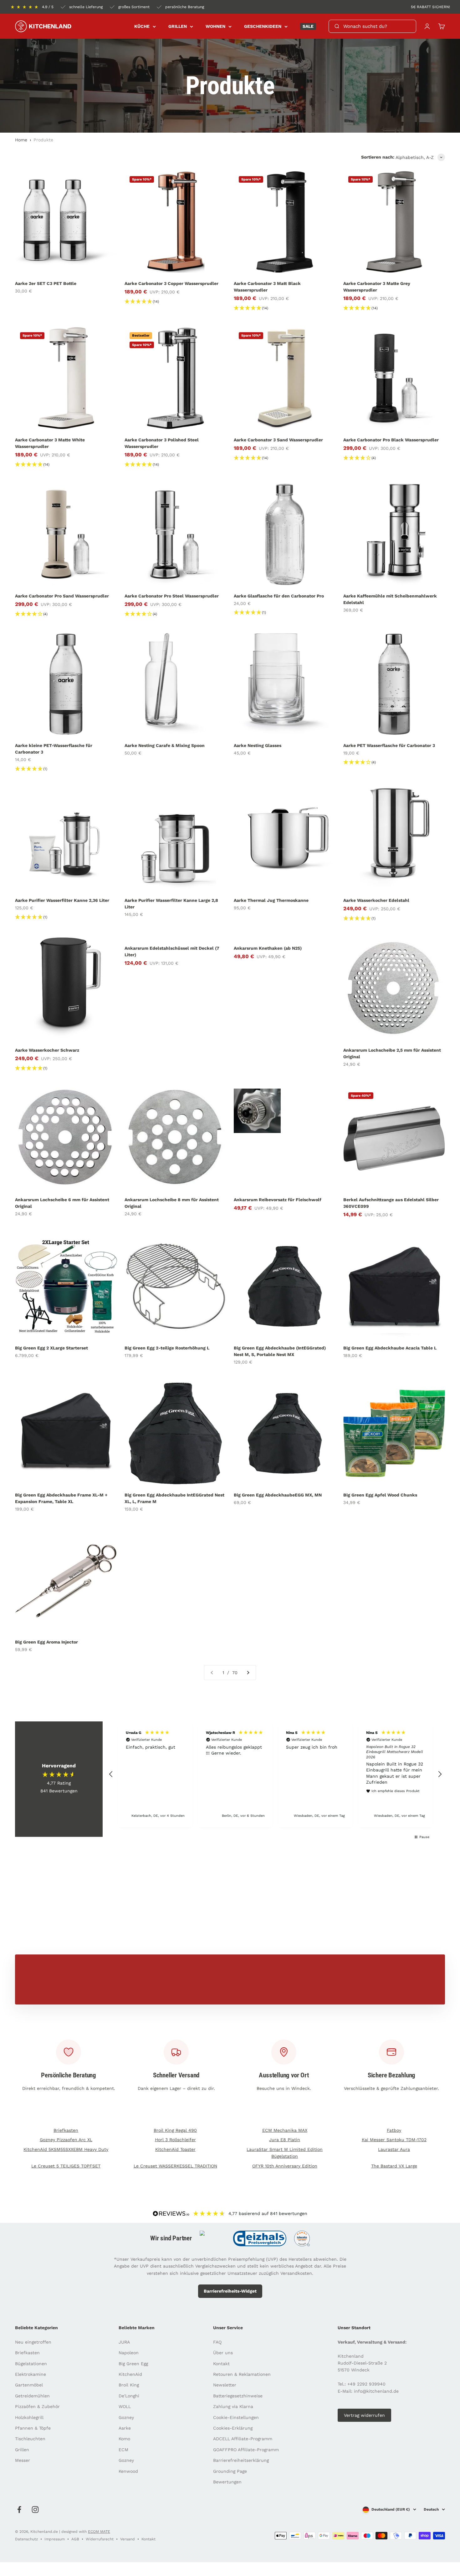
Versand (128, 2539)
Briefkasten (66, 2130)
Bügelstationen (31, 2364)
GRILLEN (178, 26)
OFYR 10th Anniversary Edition (285, 2166)
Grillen (22, 2450)
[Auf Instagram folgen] (35, 2510)
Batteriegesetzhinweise (238, 2396)
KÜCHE (142, 26)
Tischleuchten (30, 2439)
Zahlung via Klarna (233, 2406)
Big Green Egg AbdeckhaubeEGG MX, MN (278, 1495)
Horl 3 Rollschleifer (175, 2140)
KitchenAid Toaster (175, 2149)
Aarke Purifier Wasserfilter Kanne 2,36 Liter (62, 900)
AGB (75, 2539)
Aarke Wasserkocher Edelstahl (376, 900)
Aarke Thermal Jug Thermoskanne (271, 900)
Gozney (126, 2417)
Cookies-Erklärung (233, 2428)
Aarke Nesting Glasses (258, 745)
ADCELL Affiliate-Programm (243, 2439)
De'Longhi (129, 2396)
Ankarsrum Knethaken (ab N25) (268, 948)
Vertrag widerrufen (364, 2415)
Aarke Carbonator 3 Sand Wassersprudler (278, 440)
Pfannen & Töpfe (33, 2428)
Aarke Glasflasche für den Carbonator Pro (279, 596)
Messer (23, 2460)
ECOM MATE (99, 2532)
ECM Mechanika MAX (285, 2130)
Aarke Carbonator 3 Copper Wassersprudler (171, 283)
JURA (124, 2342)
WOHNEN (215, 26)
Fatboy (394, 2130)
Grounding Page (230, 2471)
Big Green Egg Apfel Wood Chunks (380, 1495)
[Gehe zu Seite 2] (248, 1673)
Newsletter (225, 2385)
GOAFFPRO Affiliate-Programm (246, 2450)
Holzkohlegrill (29, 2417)
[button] (111, 1774)
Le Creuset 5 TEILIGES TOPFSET (66, 2166)
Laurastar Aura (394, 2149)
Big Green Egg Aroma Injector (46, 1642)
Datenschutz (26, 2539)
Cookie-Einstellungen (236, 2417)
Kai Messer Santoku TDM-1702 (394, 2140)
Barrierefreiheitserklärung (241, 2460)
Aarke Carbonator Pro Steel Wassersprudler (172, 596)
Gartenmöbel (29, 2385)
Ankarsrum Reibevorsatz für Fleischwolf (278, 1200)
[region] (275, 1774)
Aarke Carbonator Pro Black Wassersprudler (391, 440)
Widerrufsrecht (100, 2539)
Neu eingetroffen (33, 2342)
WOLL (125, 2406)
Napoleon (129, 2353)
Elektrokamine (31, 2374)
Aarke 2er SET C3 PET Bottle (46, 283)
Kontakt (221, 2364)
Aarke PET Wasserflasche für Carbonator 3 (389, 745)
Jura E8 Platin (285, 2140)
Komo (124, 2439)
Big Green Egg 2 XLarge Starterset (51, 1348)
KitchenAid (130, 2374)
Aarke (125, 2428)
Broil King (129, 2385)
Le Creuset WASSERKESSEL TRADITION (175, 2166)
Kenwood (128, 2471)
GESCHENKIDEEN (263, 26)
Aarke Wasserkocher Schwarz (47, 1050)
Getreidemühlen (32, 2396)
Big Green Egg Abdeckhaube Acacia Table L (390, 1348)
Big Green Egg (133, 2364)
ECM (123, 2450)
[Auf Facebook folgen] (19, 2510)
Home (21, 140)
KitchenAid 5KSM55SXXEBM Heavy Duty (66, 2149)
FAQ (217, 2342)
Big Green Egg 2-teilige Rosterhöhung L (167, 1348)
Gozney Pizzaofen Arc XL (66, 2140)
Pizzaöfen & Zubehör (37, 2406)
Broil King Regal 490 (175, 2130)
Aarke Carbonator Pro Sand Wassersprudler (62, 596)
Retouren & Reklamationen (242, 2374)
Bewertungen (227, 2482)
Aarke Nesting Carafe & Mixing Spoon (165, 745)
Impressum (55, 2539)
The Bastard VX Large (394, 2166)
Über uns (223, 2353)
